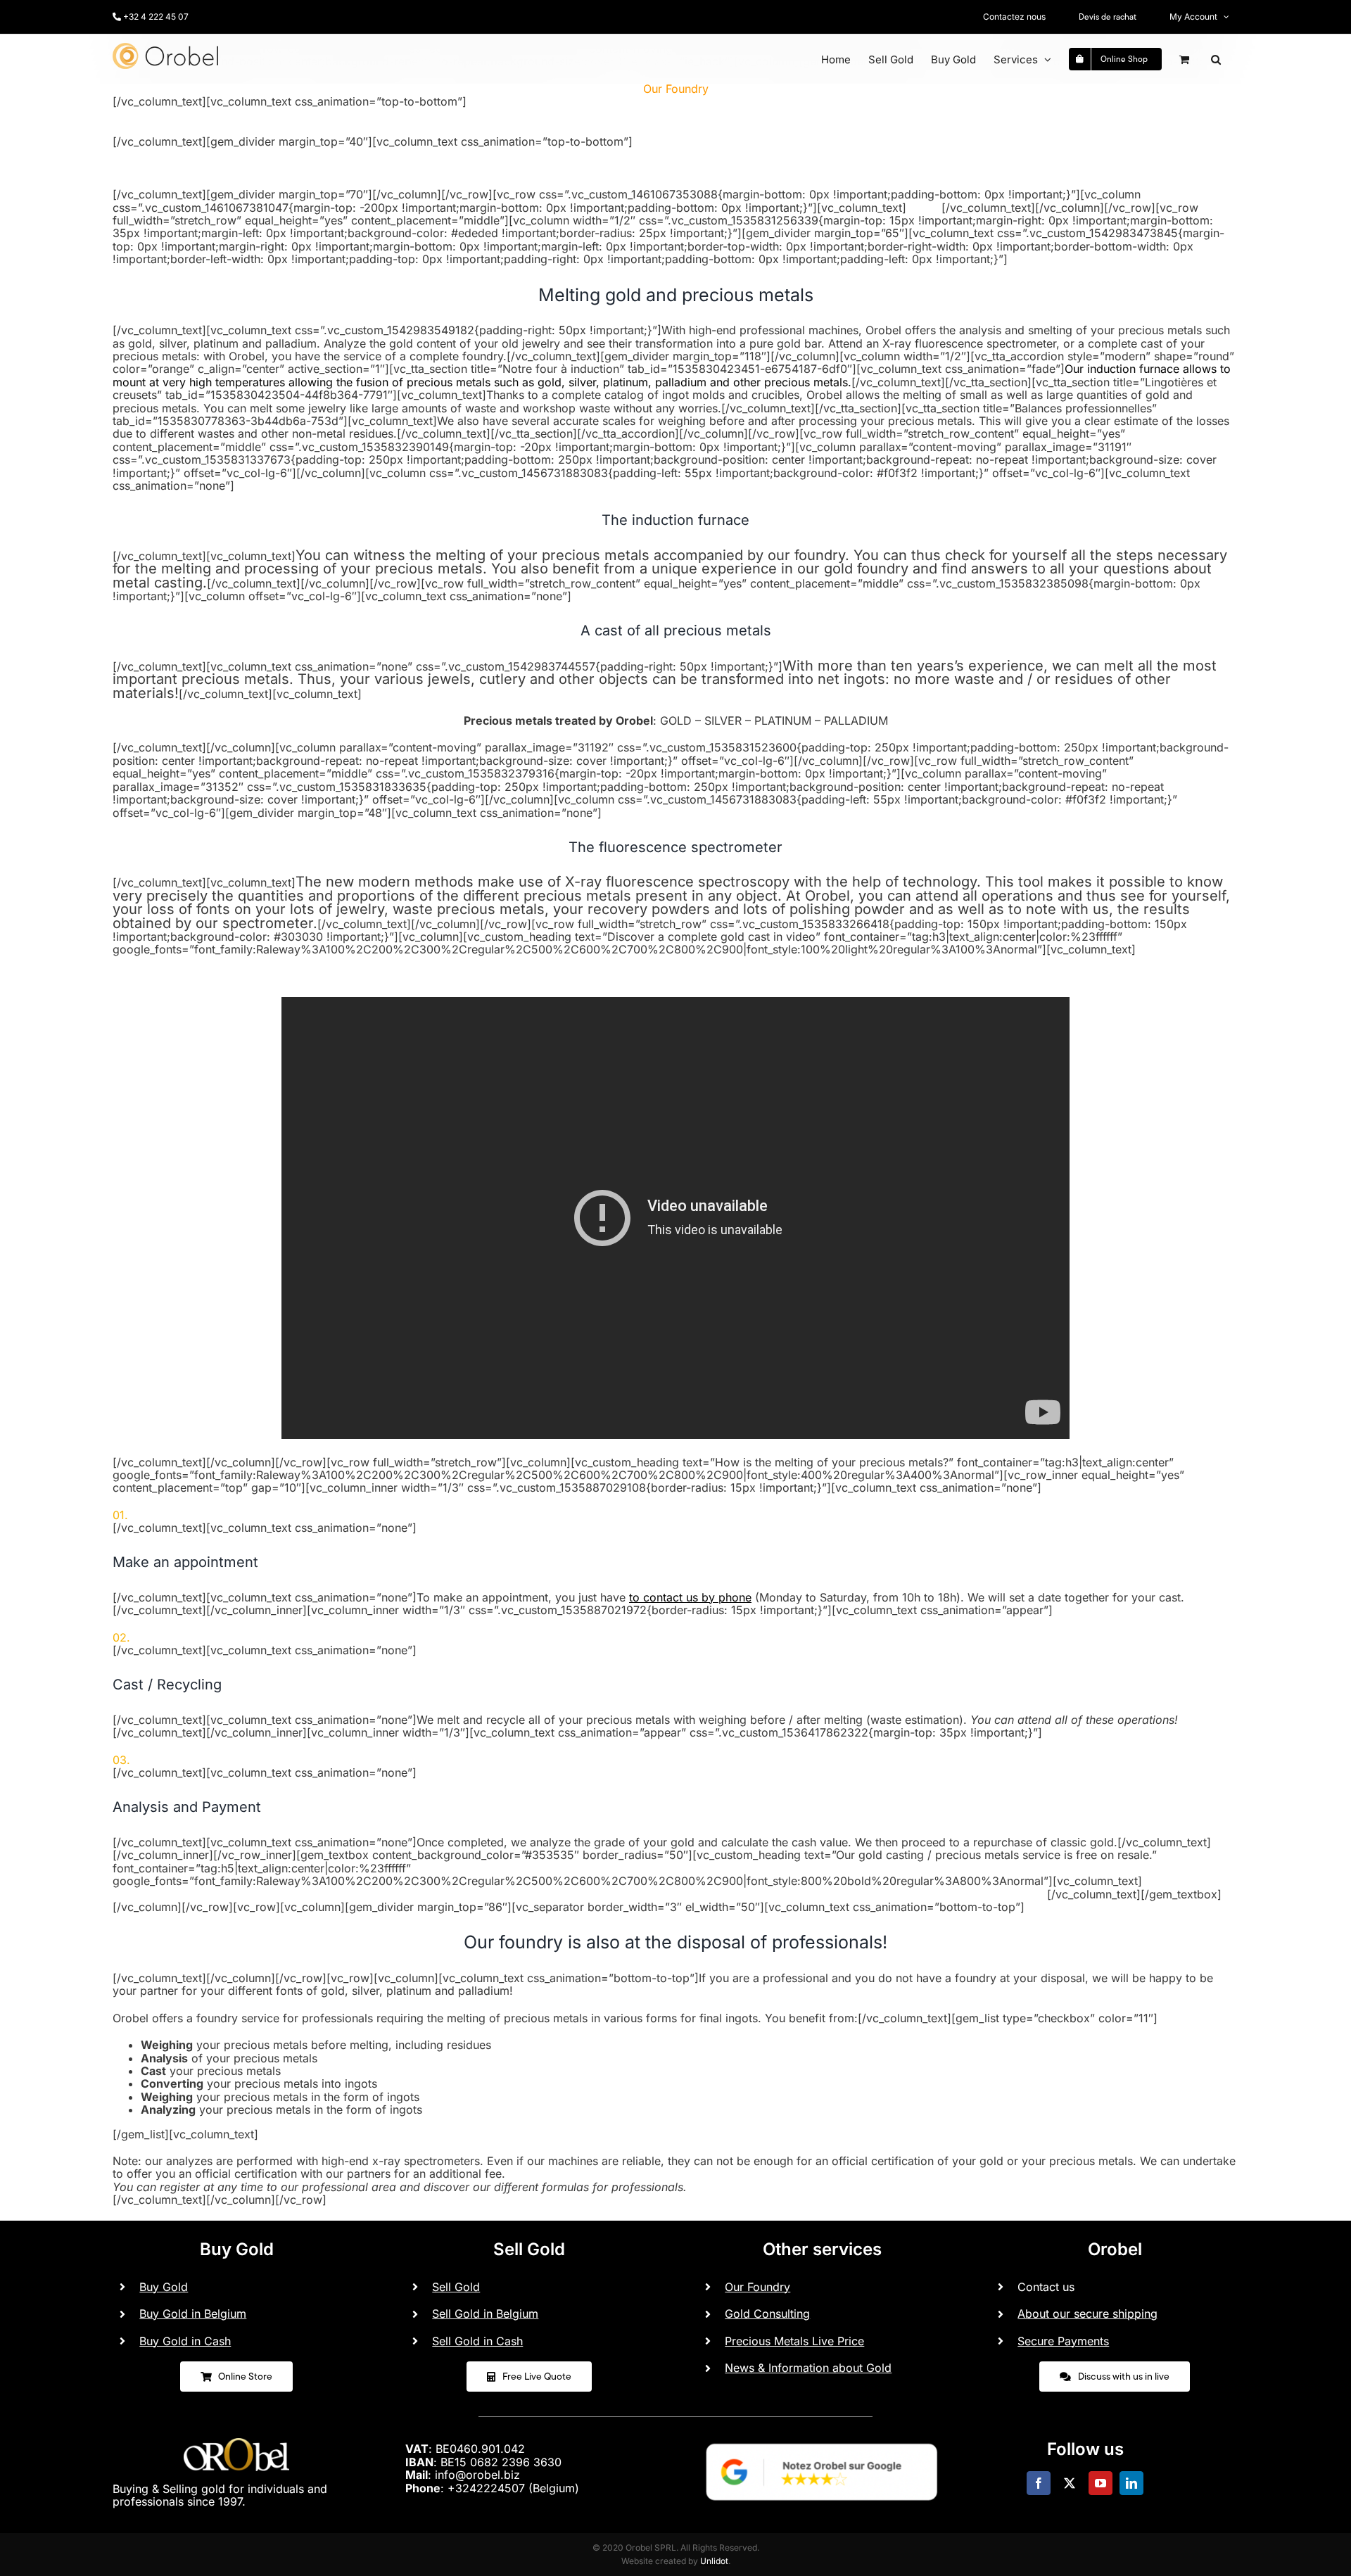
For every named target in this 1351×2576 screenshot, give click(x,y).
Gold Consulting (767, 2314)
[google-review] (822, 2437)
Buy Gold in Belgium (193, 2314)
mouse (924, 208)
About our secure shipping (1087, 2314)
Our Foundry (757, 2287)
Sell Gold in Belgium (485, 2314)
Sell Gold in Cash (477, 2341)
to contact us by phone (690, 1597)
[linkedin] (1131, 2483)
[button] (1216, 59)
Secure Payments (1063, 2341)
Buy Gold (164, 2287)
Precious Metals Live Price (794, 2341)
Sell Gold (456, 2287)
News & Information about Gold (808, 2368)
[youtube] (1101, 2483)
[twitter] (1070, 2483)
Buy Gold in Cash (185, 2341)
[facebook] (1039, 2483)
